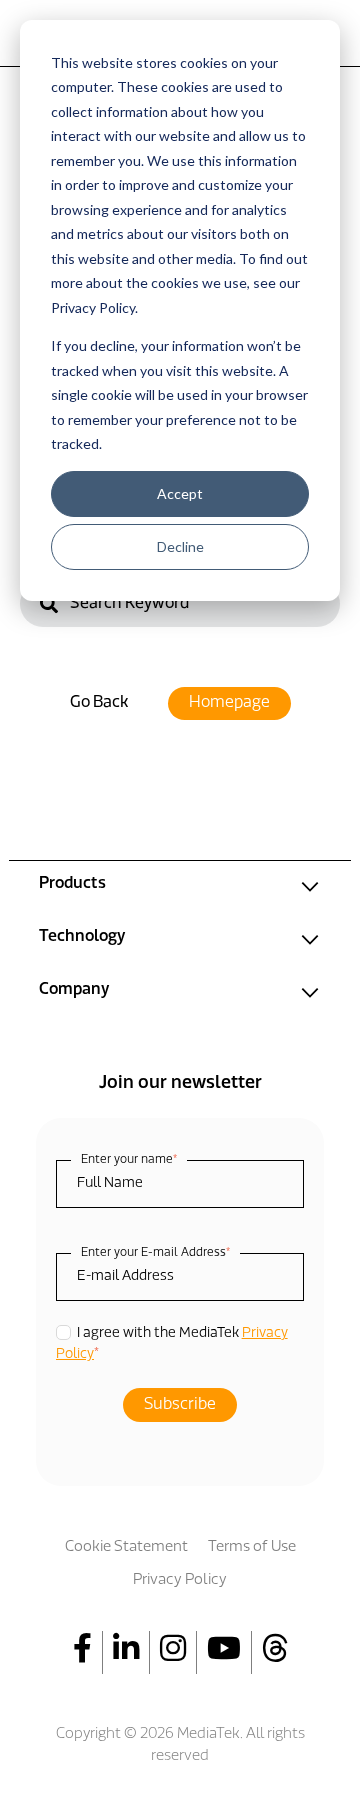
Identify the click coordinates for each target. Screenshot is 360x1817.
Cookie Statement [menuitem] (126, 1547)
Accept (180, 493)
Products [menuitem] (72, 884)
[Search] (49, 606)
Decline (180, 546)
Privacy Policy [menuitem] (180, 1580)
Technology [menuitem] (82, 937)
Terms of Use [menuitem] (252, 1547)
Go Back (99, 703)
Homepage (229, 703)
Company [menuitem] (74, 990)
